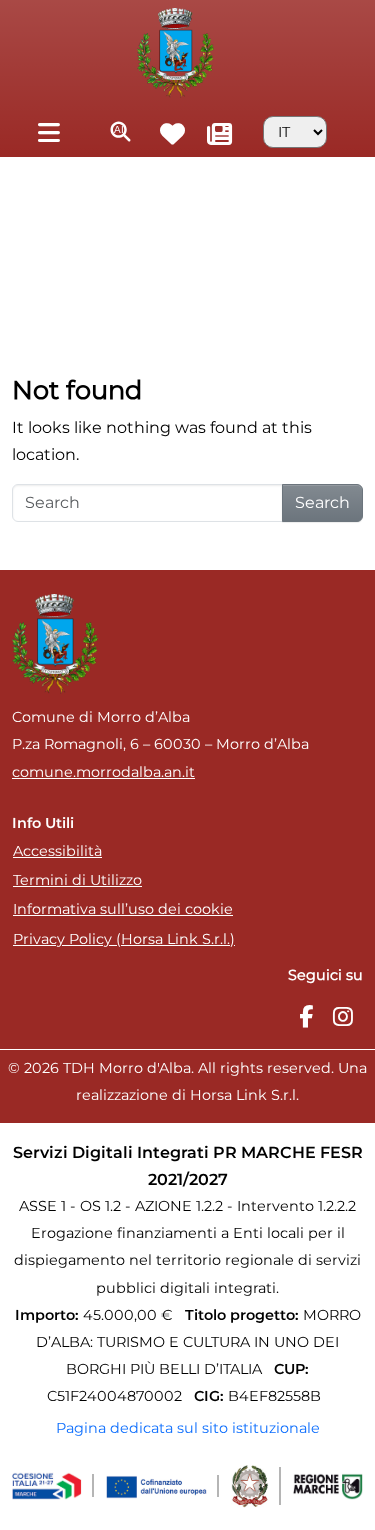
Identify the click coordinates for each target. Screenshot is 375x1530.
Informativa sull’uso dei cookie (123, 909)
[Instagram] (343, 1017)
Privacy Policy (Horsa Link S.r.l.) (124, 939)
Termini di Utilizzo (77, 880)
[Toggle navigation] (48, 131)
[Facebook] (306, 1017)
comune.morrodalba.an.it (103, 772)
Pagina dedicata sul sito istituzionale (188, 1428)
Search (322, 502)
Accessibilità (57, 851)
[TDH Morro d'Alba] (175, 51)
